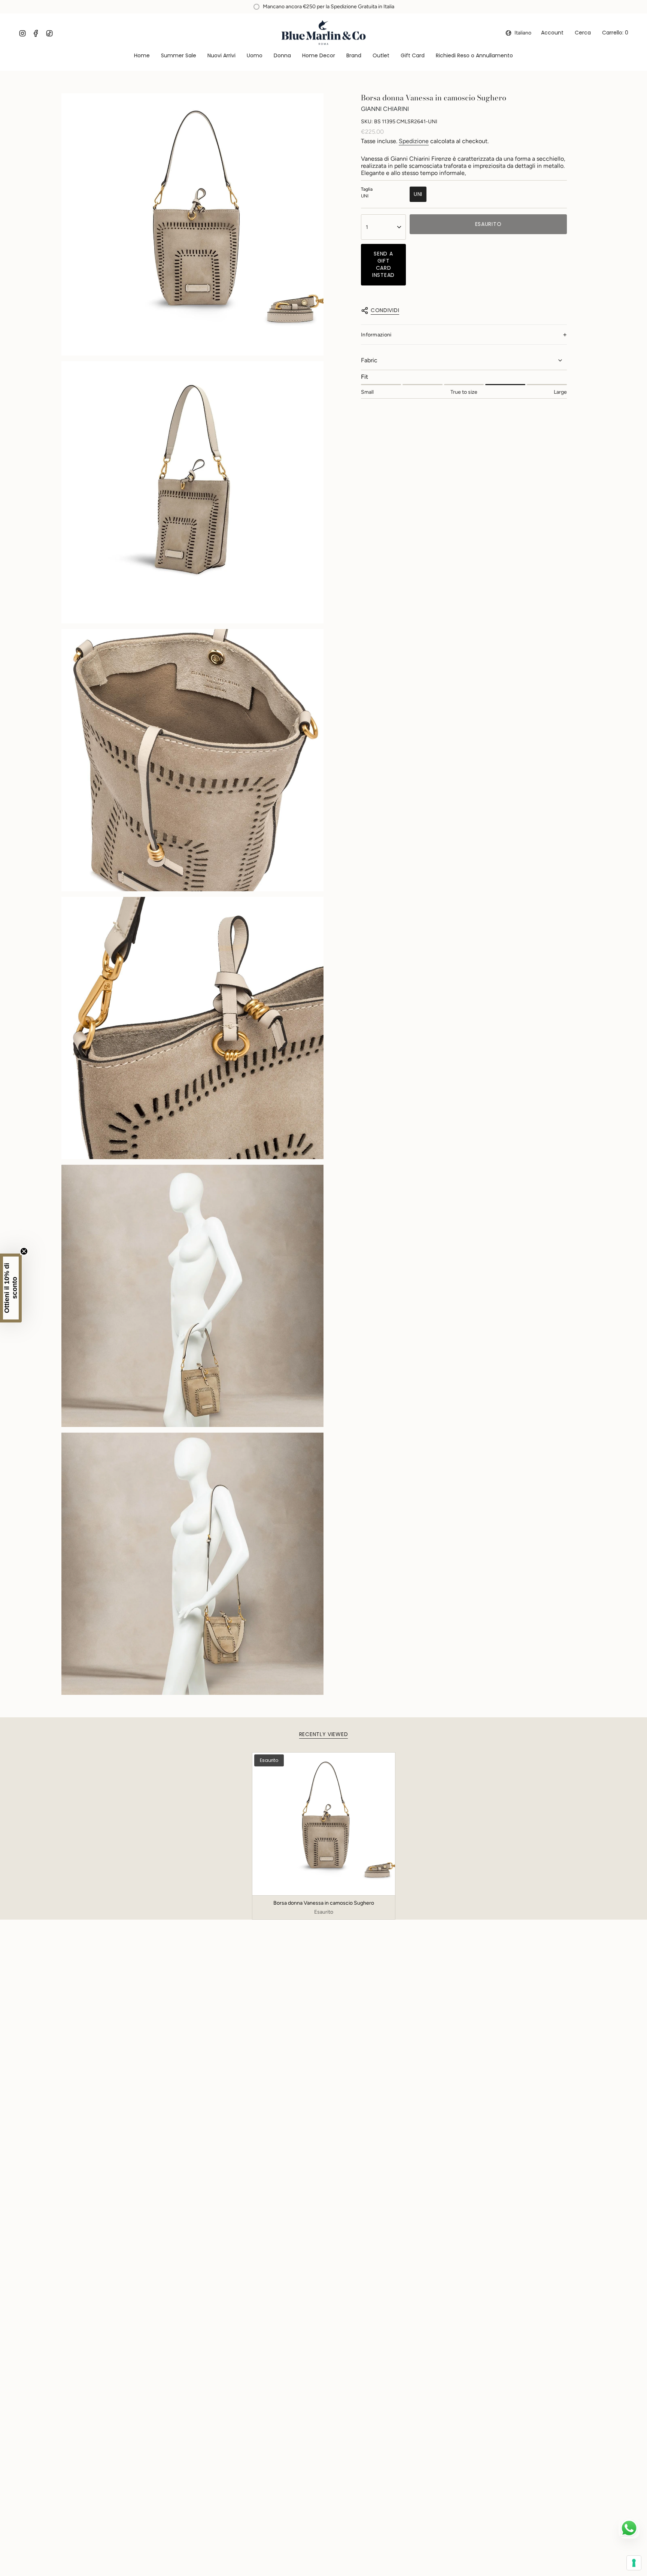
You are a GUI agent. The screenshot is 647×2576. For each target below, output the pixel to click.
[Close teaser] (24, 1251)
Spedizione (414, 141)
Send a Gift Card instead (383, 264)
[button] (255, 56)
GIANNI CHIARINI (385, 109)
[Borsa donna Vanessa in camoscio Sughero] (324, 1824)
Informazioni (376, 335)
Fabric (369, 360)
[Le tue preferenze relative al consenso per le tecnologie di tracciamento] (634, 2563)
